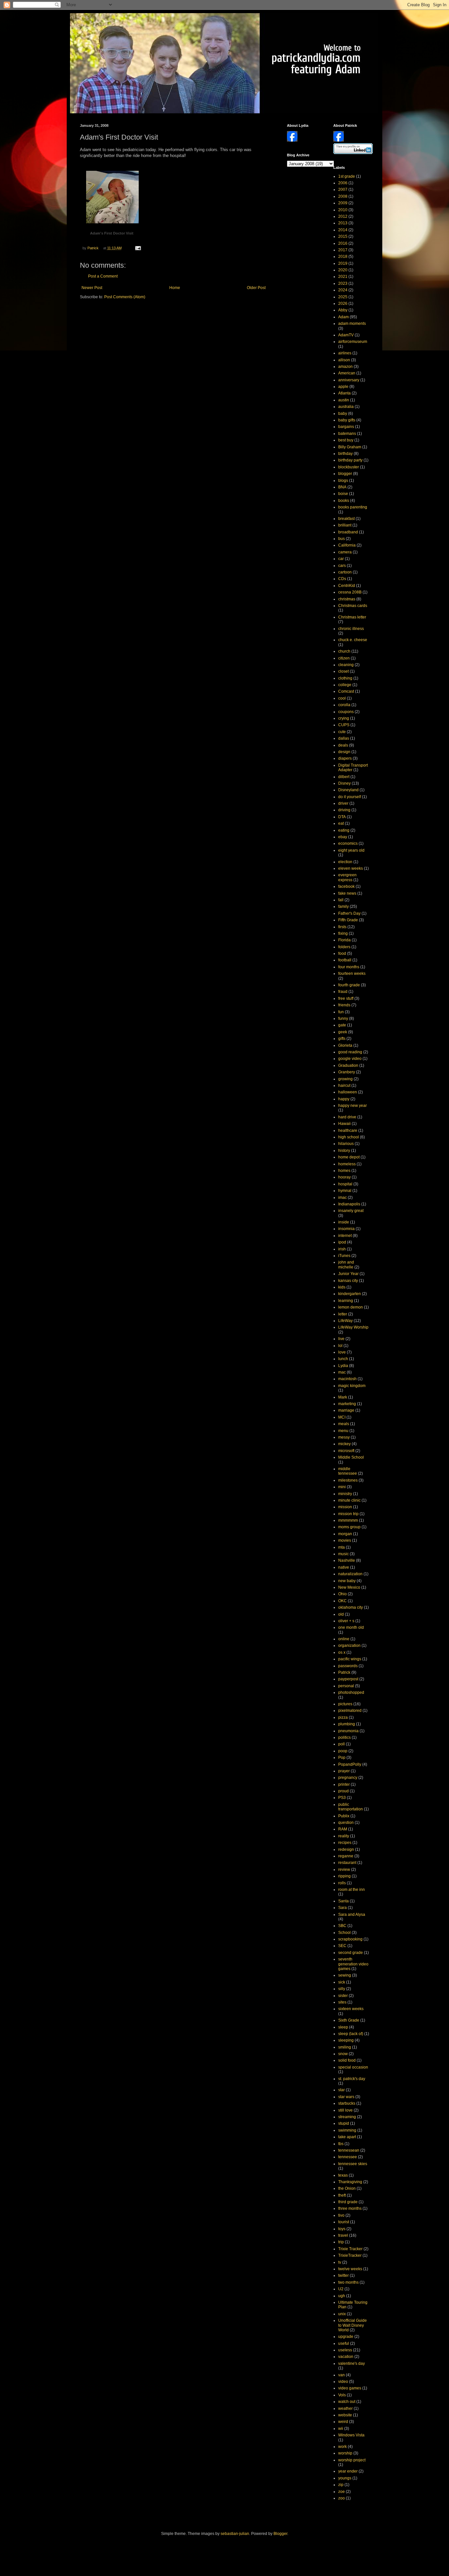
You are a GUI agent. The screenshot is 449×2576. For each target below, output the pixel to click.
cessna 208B (350, 592)
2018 (343, 257)
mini (342, 1487)
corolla (344, 705)
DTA (342, 817)
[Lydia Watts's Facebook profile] (292, 140)
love (342, 1352)
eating (344, 830)
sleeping (346, 2040)
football (345, 960)
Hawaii (344, 1124)
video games (350, 2388)
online (344, 1639)
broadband (348, 532)
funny (343, 1019)
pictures (345, 1704)
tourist (344, 2222)
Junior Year (348, 1274)
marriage (346, 1410)
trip (341, 2242)
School (344, 1933)
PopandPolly (350, 1764)
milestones (348, 1480)
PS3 (342, 1798)
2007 (343, 190)
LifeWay (345, 1321)
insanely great (351, 1211)
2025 (343, 297)
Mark (343, 1397)
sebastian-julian (235, 2534)
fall (341, 900)
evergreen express (347, 877)
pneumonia (348, 1731)
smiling (345, 2047)
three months (350, 2208)
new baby (347, 1581)
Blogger (280, 2534)
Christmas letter (352, 617)
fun (341, 1012)
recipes (345, 1843)
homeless (347, 1164)
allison (344, 360)
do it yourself (350, 797)
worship (345, 2453)
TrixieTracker (350, 2255)
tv (340, 2262)
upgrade (346, 2337)
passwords (348, 1666)
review (344, 1870)
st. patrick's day (352, 2079)
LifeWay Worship (353, 1327)
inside (344, 1222)
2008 (343, 196)
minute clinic (349, 1500)
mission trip (348, 1514)
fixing (343, 933)
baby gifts (347, 420)
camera (345, 552)
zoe (342, 2492)
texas (343, 2175)
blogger (345, 474)
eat (341, 823)
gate (342, 1025)
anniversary (349, 380)
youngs (345, 2478)
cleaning (346, 665)
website (345, 2415)
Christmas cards (353, 606)
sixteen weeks (351, 2009)
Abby (343, 310)
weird (343, 2422)
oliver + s (346, 1621)
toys (342, 2229)
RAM (343, 1829)
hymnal (345, 1191)
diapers (345, 758)
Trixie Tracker (350, 2249)
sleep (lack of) (351, 2034)
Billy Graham (350, 447)
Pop (342, 1758)
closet (343, 671)
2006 (343, 183)
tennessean (349, 2150)
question (346, 1823)
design (344, 752)
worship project (352, 2460)
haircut (344, 1086)
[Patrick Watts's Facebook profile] (339, 140)
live (341, 1339)
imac (343, 1198)
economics (348, 843)
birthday (345, 454)
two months (348, 2282)
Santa (343, 1901)
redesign (346, 1849)
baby (343, 414)
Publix (344, 1816)
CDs (342, 579)
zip (341, 2485)
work (343, 2447)
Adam (343, 317)
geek (343, 1032)
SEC (342, 1946)
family (343, 907)
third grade (348, 2202)
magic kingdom (352, 1386)
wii (341, 2429)
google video (350, 1059)
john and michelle (346, 1265)
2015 (343, 236)
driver (343, 803)
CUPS (344, 725)
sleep (343, 2027)
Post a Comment (103, 276)
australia (346, 407)
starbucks (347, 2103)
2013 (343, 223)
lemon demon (351, 1307)
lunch (343, 1359)
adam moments (352, 324)
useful (344, 2343)
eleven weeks (351, 868)
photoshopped (351, 1692)
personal (346, 1686)
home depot (349, 1157)
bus (342, 539)
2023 (343, 283)
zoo (342, 2498)
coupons (346, 712)
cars (342, 566)
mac (342, 1372)
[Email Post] (137, 248)
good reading (350, 1052)
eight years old (351, 850)
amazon (345, 367)
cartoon (345, 572)
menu (343, 1431)
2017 (343, 250)
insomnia (346, 1229)
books (344, 501)
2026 (343, 303)
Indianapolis (349, 1204)
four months (349, 967)
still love (345, 2110)
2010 (343, 210)
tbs (341, 2144)
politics (344, 1737)
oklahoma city (351, 1607)
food (342, 953)
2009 (343, 203)
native (344, 1567)
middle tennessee (348, 1471)
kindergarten (350, 1294)
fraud (343, 992)
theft (342, 2195)
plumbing (347, 1724)
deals (343, 745)
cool (342, 698)
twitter (343, 2275)
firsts (342, 927)
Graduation (348, 1065)
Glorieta (345, 1045)
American (347, 373)
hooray (344, 1177)
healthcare (348, 1131)
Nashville (347, 1560)
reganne (346, 1856)
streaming (347, 2117)
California (347, 545)
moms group (349, 1527)
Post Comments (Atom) (125, 297)
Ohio (343, 1594)
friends (344, 1005)
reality (344, 1836)
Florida (344, 940)
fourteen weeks (352, 974)
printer (344, 1784)
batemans (347, 434)
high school (349, 1137)
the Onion (347, 2188)
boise (343, 494)
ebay (343, 837)
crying (344, 718)
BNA (342, 487)
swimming (347, 2130)
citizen (344, 658)
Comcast (346, 691)
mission (345, 1507)
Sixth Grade (349, 2020)
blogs (343, 481)
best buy (346, 440)
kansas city (348, 1281)
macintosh (347, 1379)
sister (343, 1996)
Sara (343, 1908)
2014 (343, 230)
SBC (342, 1926)
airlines (345, 353)
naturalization (350, 1574)
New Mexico (349, 1587)
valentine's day (352, 2363)
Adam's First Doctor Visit (112, 233)
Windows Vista (351, 2435)
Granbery (347, 1072)
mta (342, 1547)
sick (342, 1982)
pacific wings (350, 1659)
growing (345, 1079)
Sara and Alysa (352, 1915)
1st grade (347, 176)
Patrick (344, 1672)
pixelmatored (350, 1711)
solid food (347, 2060)
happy (344, 1099)
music (343, 1554)
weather (345, 2408)
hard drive (347, 1117)
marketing (347, 1404)
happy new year (353, 1106)
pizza (343, 1717)
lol (340, 1346)
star (342, 2090)
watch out (347, 2402)
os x (342, 1652)
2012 (343, 216)
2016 (343, 243)
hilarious (346, 1144)
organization (349, 1646)
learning (346, 1301)
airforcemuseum (353, 342)
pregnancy (348, 1778)
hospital (345, 1184)
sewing (345, 1975)
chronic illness (351, 629)
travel (343, 2235)
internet (345, 1236)
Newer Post (92, 288)
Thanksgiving (350, 2182)
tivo (341, 2215)
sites (342, 2002)
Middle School (351, 1457)
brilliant (345, 525)
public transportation (351, 1807)
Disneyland (348, 790)
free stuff (346, 998)
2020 (343, 270)
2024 (343, 290)
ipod (342, 1242)
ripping (344, 1876)
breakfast (346, 519)
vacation (346, 2357)
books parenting (353, 507)
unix (342, 2314)
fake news (347, 893)
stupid (344, 2123)
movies (345, 1540)
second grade (351, 1953)
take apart (347, 2137)
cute (342, 732)
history (344, 1151)
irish (342, 1249)
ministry (345, 1494)
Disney (344, 783)
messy (344, 1437)
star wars (346, 2097)
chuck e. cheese (353, 640)
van (342, 2375)
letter (343, 1314)
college (345, 685)
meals (344, 1424)
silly (342, 1989)
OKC (343, 1601)
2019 (343, 263)
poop (343, 1751)
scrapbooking (350, 1939)
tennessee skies (353, 2164)
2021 (343, 277)
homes (344, 1171)
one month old (351, 1627)
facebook (346, 886)
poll (342, 1744)
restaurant (347, 1863)
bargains (346, 427)
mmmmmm (348, 1520)
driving (344, 810)
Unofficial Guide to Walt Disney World (353, 2325)
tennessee (348, 2157)
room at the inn (352, 1890)
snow (343, 2054)
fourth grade (349, 985)
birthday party (350, 460)
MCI (342, 1417)
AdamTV (346, 335)
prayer (344, 1771)
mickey (344, 1444)
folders (344, 947)
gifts (342, 1039)
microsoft (346, 1451)
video (343, 2382)
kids (342, 1287)
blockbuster (349, 467)
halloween (348, 1092)
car (341, 559)
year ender (348, 2471)
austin (344, 400)
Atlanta (344, 393)
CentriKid (347, 586)
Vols (342, 2395)
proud (343, 1791)
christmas (347, 599)
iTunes (344, 1256)
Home (175, 288)
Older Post (256, 288)
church (344, 651)
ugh (342, 2296)
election (345, 862)
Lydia (343, 1366)
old (341, 1614)
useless (345, 2350)
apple (343, 387)
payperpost (348, 1679)
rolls (342, 1883)
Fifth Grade (348, 920)
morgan (345, 1534)
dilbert (344, 777)
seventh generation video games (353, 1964)
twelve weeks (350, 2269)
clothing (345, 678)
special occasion (353, 2067)
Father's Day (349, 913)
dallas (344, 738)
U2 (341, 2289)
